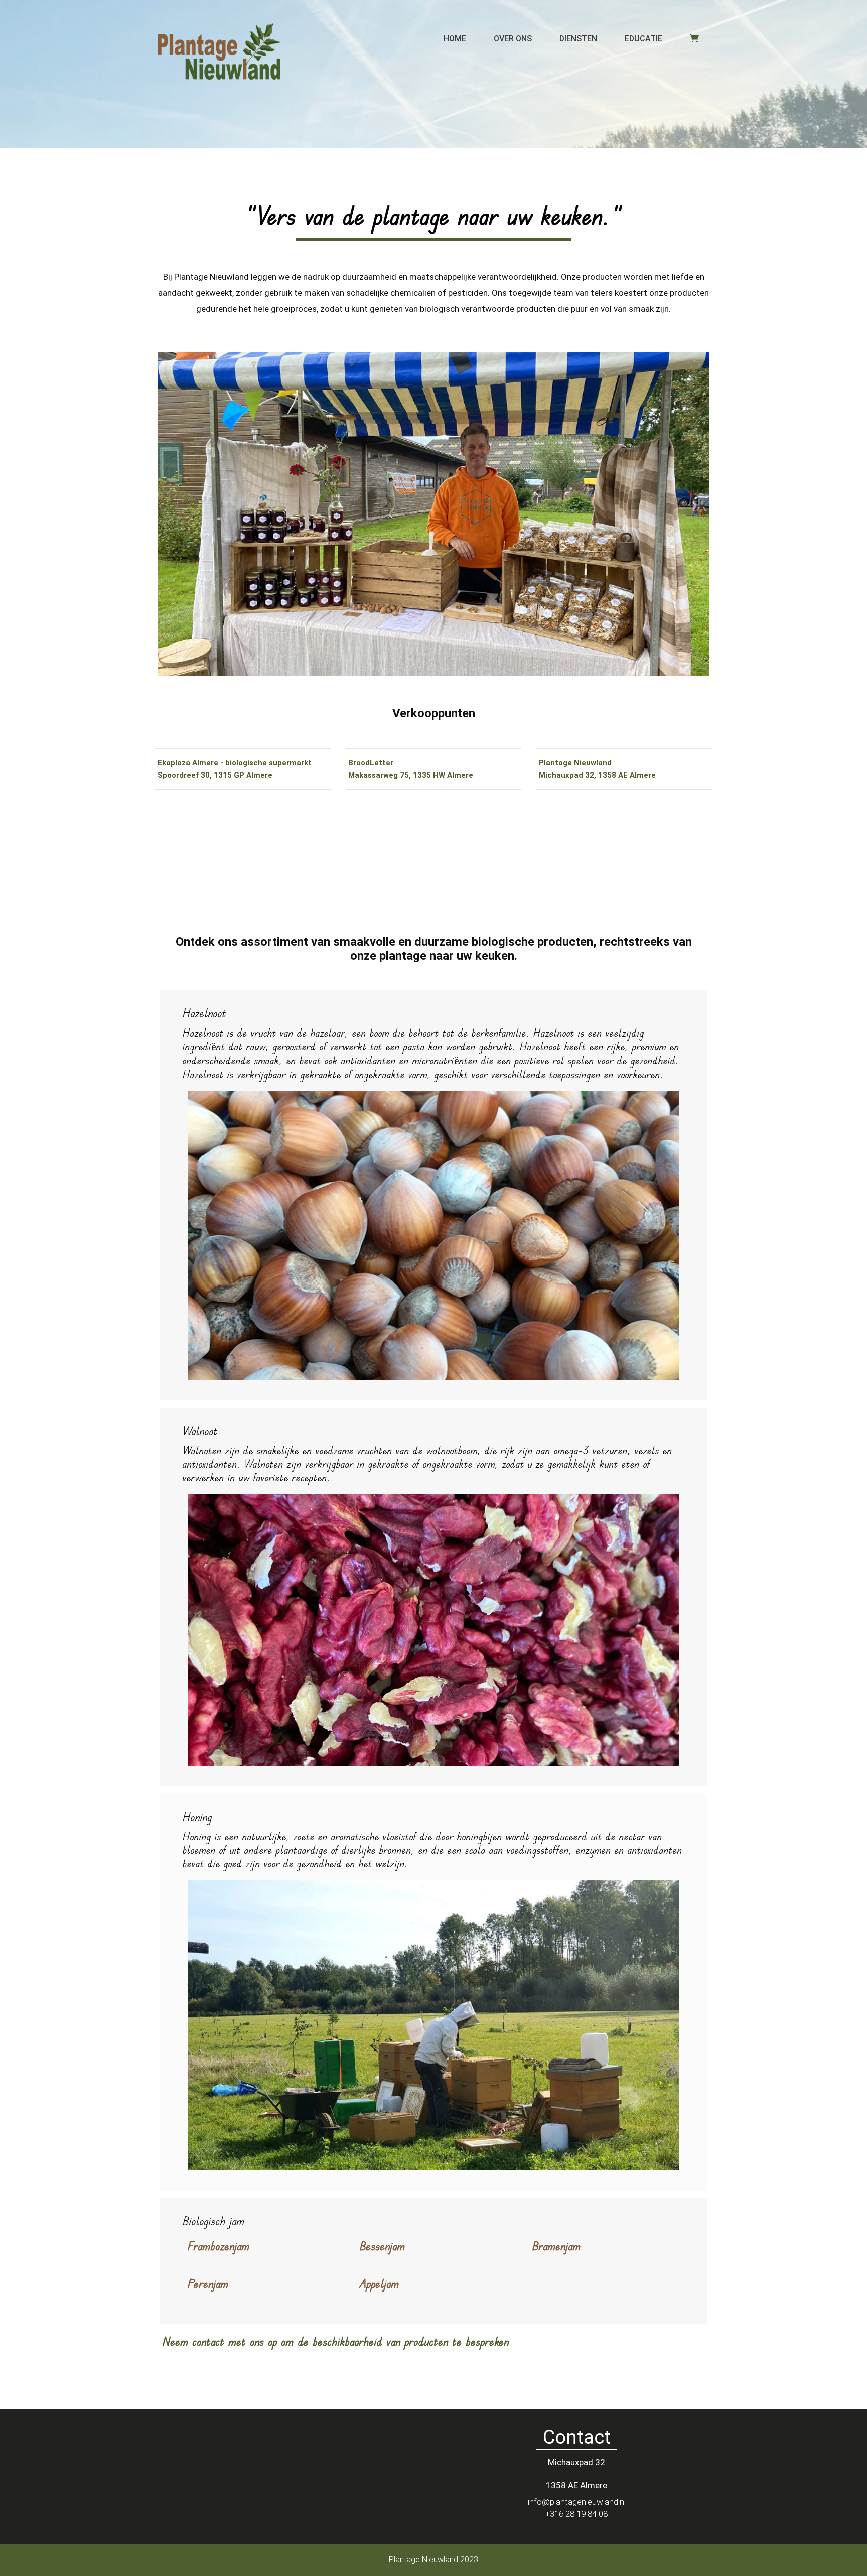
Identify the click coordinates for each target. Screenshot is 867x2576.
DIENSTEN (578, 38)
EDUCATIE (643, 38)
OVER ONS (513, 38)
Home (455, 38)
